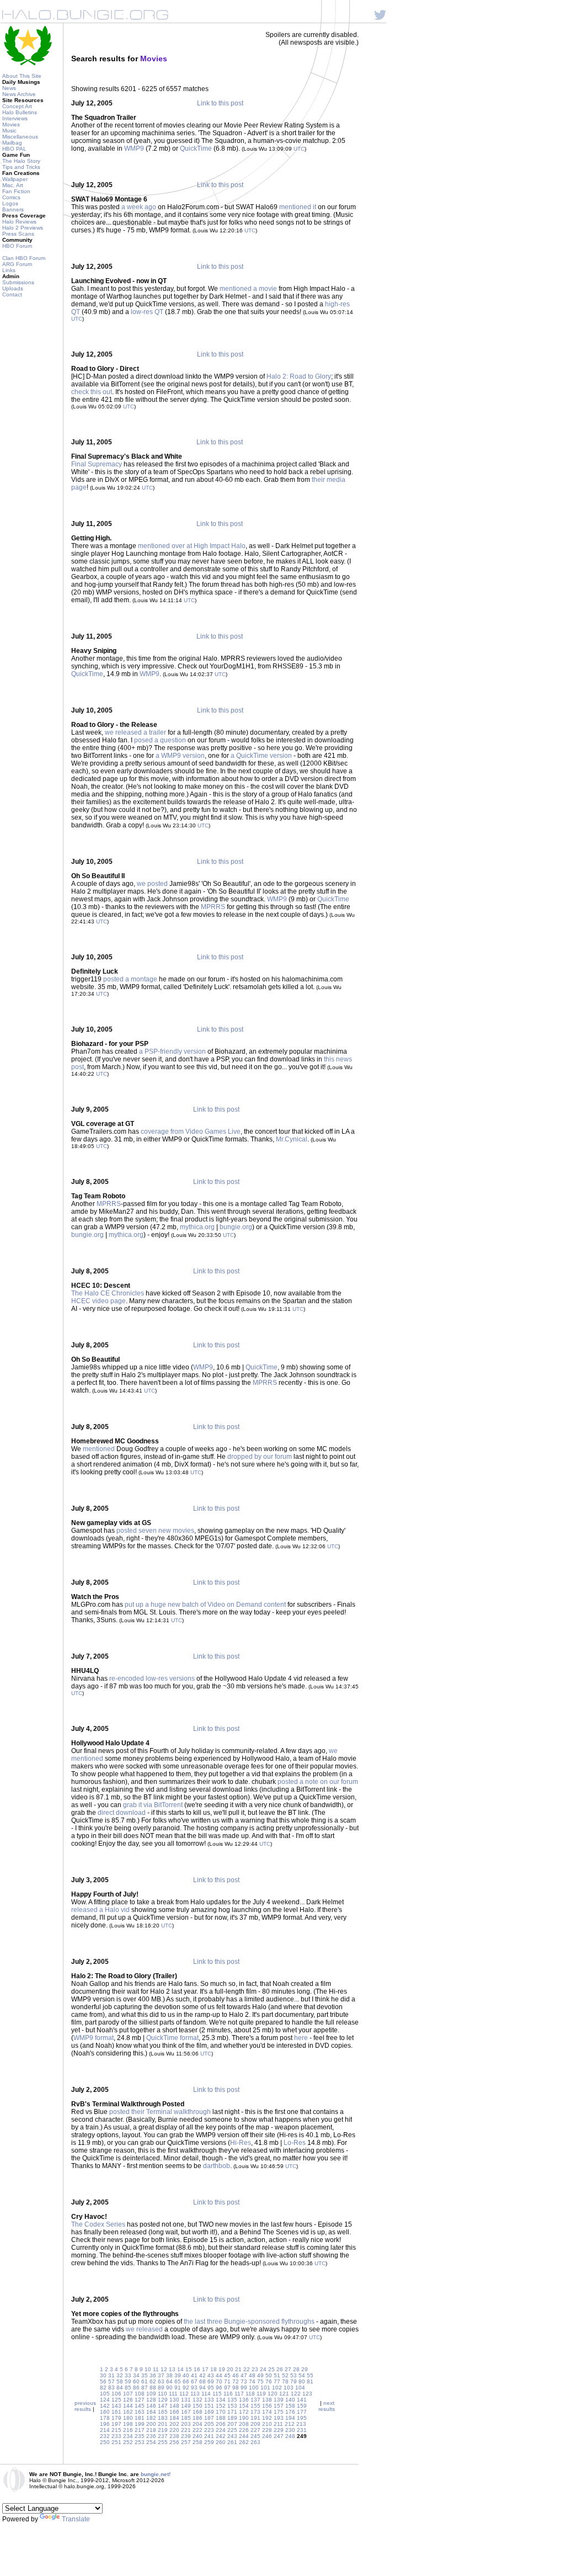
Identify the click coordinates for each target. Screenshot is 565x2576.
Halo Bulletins (20, 112)
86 (136, 2388)
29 (305, 2369)
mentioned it (298, 207)
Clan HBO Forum (24, 258)
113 (195, 2394)
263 (255, 2442)
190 (244, 2418)
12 (164, 2369)
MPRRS (213, 907)
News (9, 88)
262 (244, 2442)
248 (290, 2436)
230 (290, 2430)
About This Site (22, 76)
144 (128, 2406)
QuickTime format (172, 2038)
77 (277, 2381)
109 (151, 2394)
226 (244, 2430)
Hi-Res (241, 2143)
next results (327, 2406)
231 (302, 2430)
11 (156, 2369)
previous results (85, 2406)
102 (277, 2388)
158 (290, 2406)
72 (236, 2381)
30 (103, 2375)
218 (151, 2430)
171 (232, 2412)
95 (211, 2388)
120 (273, 2394)
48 (252, 2375)
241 (209, 2436)
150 (198, 2406)
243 (232, 2436)
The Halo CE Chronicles (108, 1293)
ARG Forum (17, 264)
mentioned (99, 1449)
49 (260, 2375)
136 (244, 2400)
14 (180, 2369)
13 (172, 2369)
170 (221, 2412)
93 (194, 2388)
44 (219, 2375)
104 (300, 2388)
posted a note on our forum (318, 1782)
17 (205, 2369)
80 (302, 2381)
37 (161, 2375)
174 (267, 2412)
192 (267, 2418)
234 (128, 2436)
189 (232, 2418)
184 (174, 2418)
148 (174, 2406)
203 (186, 2424)
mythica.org (197, 1227)
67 (194, 2381)
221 (186, 2430)
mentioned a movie (248, 289)
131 (186, 2400)
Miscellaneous (20, 137)
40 (186, 2375)
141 (302, 2400)
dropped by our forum (260, 1457)
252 (128, 2442)
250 (105, 2442)
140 (290, 2400)
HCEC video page (98, 1301)
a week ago (139, 207)
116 (228, 2394)
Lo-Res (295, 2143)
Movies (11, 124)
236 (151, 2436)
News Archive (19, 94)
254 (151, 2442)
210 (267, 2424)
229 (279, 2430)
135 (232, 2400)
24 (263, 2369)
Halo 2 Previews (23, 228)
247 (279, 2436)
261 (232, 2442)
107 (128, 2394)
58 (120, 2381)
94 (202, 2388)
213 (301, 2424)
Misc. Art (13, 185)
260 (221, 2442)
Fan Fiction (16, 191)
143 (116, 2406)
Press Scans (18, 234)
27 (288, 2369)
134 (221, 2400)
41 (194, 2375)
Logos (10, 203)
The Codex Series (98, 2224)
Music (9, 131)
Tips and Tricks (21, 167)
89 (161, 2388)
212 (290, 2424)
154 (244, 2406)
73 (244, 2381)
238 (174, 2436)
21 (238, 2369)
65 (178, 2381)
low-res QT (147, 312)
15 (189, 2369)
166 (174, 2412)
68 (202, 2381)
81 (310, 2381)
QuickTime (196, 148)
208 (244, 2424)
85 (128, 2388)
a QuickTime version (261, 756)
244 (244, 2436)
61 (145, 2381)
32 (120, 2375)
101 (265, 2388)
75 (260, 2381)
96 (219, 2388)
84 (120, 2388)
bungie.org (236, 1227)
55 (310, 2375)
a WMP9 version (180, 756)
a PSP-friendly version (172, 1051)
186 (198, 2418)
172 (244, 2412)
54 (302, 2375)
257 (186, 2442)
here (301, 2038)
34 (136, 2375)
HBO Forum (17, 246)
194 (290, 2418)
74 (252, 2381)
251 (116, 2442)
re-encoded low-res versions (152, 1679)
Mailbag (12, 143)
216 (128, 2430)
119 (261, 2394)
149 (186, 2406)
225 (232, 2430)
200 (151, 2424)
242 (221, 2436)
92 (186, 2388)
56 (103, 2381)
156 (267, 2406)
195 (302, 2418)
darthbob (217, 2166)
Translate (76, 2519)
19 (222, 2369)
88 (153, 2388)
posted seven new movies (155, 1531)
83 (111, 2388)
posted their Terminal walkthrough (160, 2112)
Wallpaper (15, 179)
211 (278, 2424)
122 (296, 2394)
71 (227, 2381)
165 (163, 2412)
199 (140, 2424)
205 (209, 2424)
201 (163, 2424)
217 (140, 2430)
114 (206, 2394)
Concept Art (17, 106)
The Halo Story (21, 161)
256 (174, 2442)
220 (174, 2430)
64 (169, 2381)
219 (163, 2430)
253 (140, 2442)
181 (140, 2418)
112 (184, 2394)
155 (255, 2406)
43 (211, 2375)
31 (111, 2375)
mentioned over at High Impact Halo (192, 546)
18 (214, 2369)
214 (105, 2430)
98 (236, 2388)
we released (144, 2329)
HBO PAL (14, 149)
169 (209, 2412)
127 (140, 2400)
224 (221, 2430)
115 (217, 2394)
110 (162, 2394)
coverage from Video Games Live (191, 1132)
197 (116, 2424)
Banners (13, 209)
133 (209, 2400)
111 (173, 2394)
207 (232, 2424)
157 (279, 2406)
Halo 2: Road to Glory (299, 376)
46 (236, 2375)
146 (151, 2406)
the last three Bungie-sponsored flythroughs (249, 2322)
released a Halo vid (100, 1910)
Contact (12, 294)
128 (151, 2400)
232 (105, 2436)
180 (128, 2418)
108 (140, 2394)
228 (267, 2430)
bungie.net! (156, 2474)
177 (302, 2412)
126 (128, 2400)
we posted (152, 884)
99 (244, 2388)
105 (105, 2394)
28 (296, 2369)
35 (145, 2375)
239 (186, 2436)
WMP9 (134, 148)
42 (202, 2375)
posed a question (160, 740)
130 (174, 2400)
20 (230, 2369)
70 (219, 2381)
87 (145, 2388)
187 (209, 2418)
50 (269, 2375)
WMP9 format (94, 2038)
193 (279, 2418)
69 (211, 2381)
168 (198, 2412)
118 (250, 2394)
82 (103, 2388)
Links (9, 270)
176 (290, 2412)
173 (255, 2412)
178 (105, 2418)
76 (269, 2381)
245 (255, 2436)
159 (302, 2406)
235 (140, 2436)
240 (198, 2436)
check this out (92, 392)
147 (163, 2406)
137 (255, 2400)
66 (186, 2381)
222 (198, 2430)
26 (280, 2369)
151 (209, 2406)
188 (221, 2418)
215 (116, 2430)
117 (239, 2394)
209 (255, 2424)
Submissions (18, 282)
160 (105, 2412)
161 (116, 2412)
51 (277, 2375)
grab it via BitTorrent (153, 1805)
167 (186, 2412)
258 (198, 2442)
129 (163, 2400)
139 (279, 2400)
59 (128, 2381)
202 (174, 2424)
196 (105, 2424)
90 (169, 2388)
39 (178, 2375)
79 (294, 2381)
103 (289, 2388)
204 (198, 2424)
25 (271, 2369)
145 (140, 2406)
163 (140, 2412)
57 (111, 2381)
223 (209, 2430)
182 (151, 2418)
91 (178, 2388)
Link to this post (220, 103)
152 (221, 2406)
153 (232, 2406)
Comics (11, 197)
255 (163, 2442)
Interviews (15, 118)
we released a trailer (135, 732)
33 (128, 2375)
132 (198, 2400)
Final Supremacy (97, 464)
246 (267, 2436)
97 (227, 2388)
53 (294, 2375)
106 (116, 2394)
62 (153, 2381)
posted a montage (130, 979)
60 (136, 2381)
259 (209, 2442)
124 (105, 2400)
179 (116, 2418)
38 (169, 2375)
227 (255, 2430)
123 (307, 2394)
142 (105, 2406)
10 (148, 2369)
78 (285, 2381)
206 (221, 2424)
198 (128, 2424)
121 (284, 2394)
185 (186, 2418)
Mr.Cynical (292, 1139)
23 (255, 2369)
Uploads (13, 288)
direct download (122, 1813)
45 (227, 2375)
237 (163, 2436)
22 (247, 2369)
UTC (299, 149)
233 (116, 2436)
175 (279, 2412)
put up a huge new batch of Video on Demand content (205, 1605)
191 (255, 2418)
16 (197, 2369)
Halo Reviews (19, 222)
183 (163, 2418)
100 (254, 2388)
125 (116, 2400)
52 (285, 2375)
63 (161, 2381)
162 (128, 2412)
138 (267, 2400)
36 (153, 2375)
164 (151, 2412)
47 (244, 2375)
